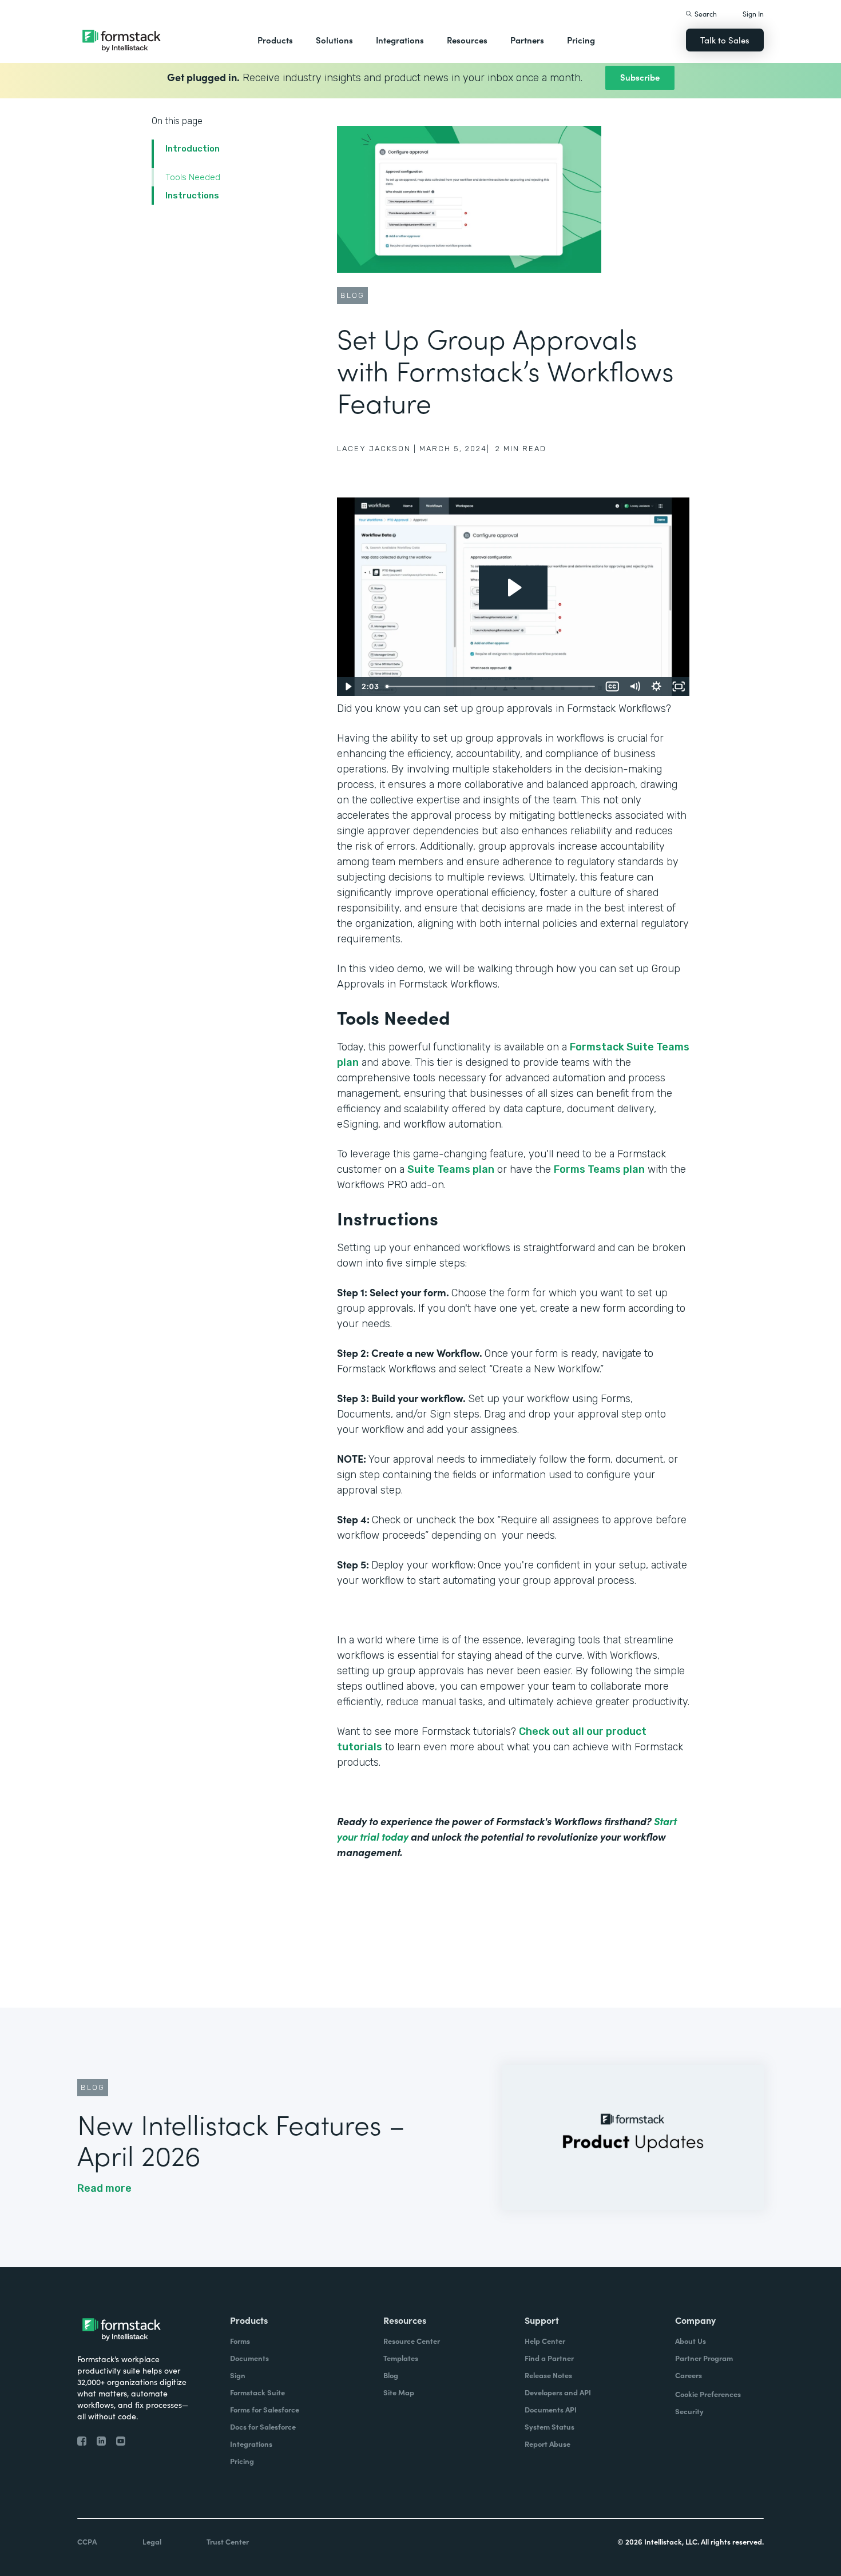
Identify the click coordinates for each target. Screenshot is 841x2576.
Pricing (581, 40)
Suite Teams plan (451, 1169)
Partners (527, 40)
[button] (275, 40)
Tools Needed (193, 177)
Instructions (192, 196)
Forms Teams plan (599, 1169)
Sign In (753, 13)
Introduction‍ (193, 149)
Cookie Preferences (708, 2394)
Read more (104, 2188)
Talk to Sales (725, 40)
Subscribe (640, 77)
